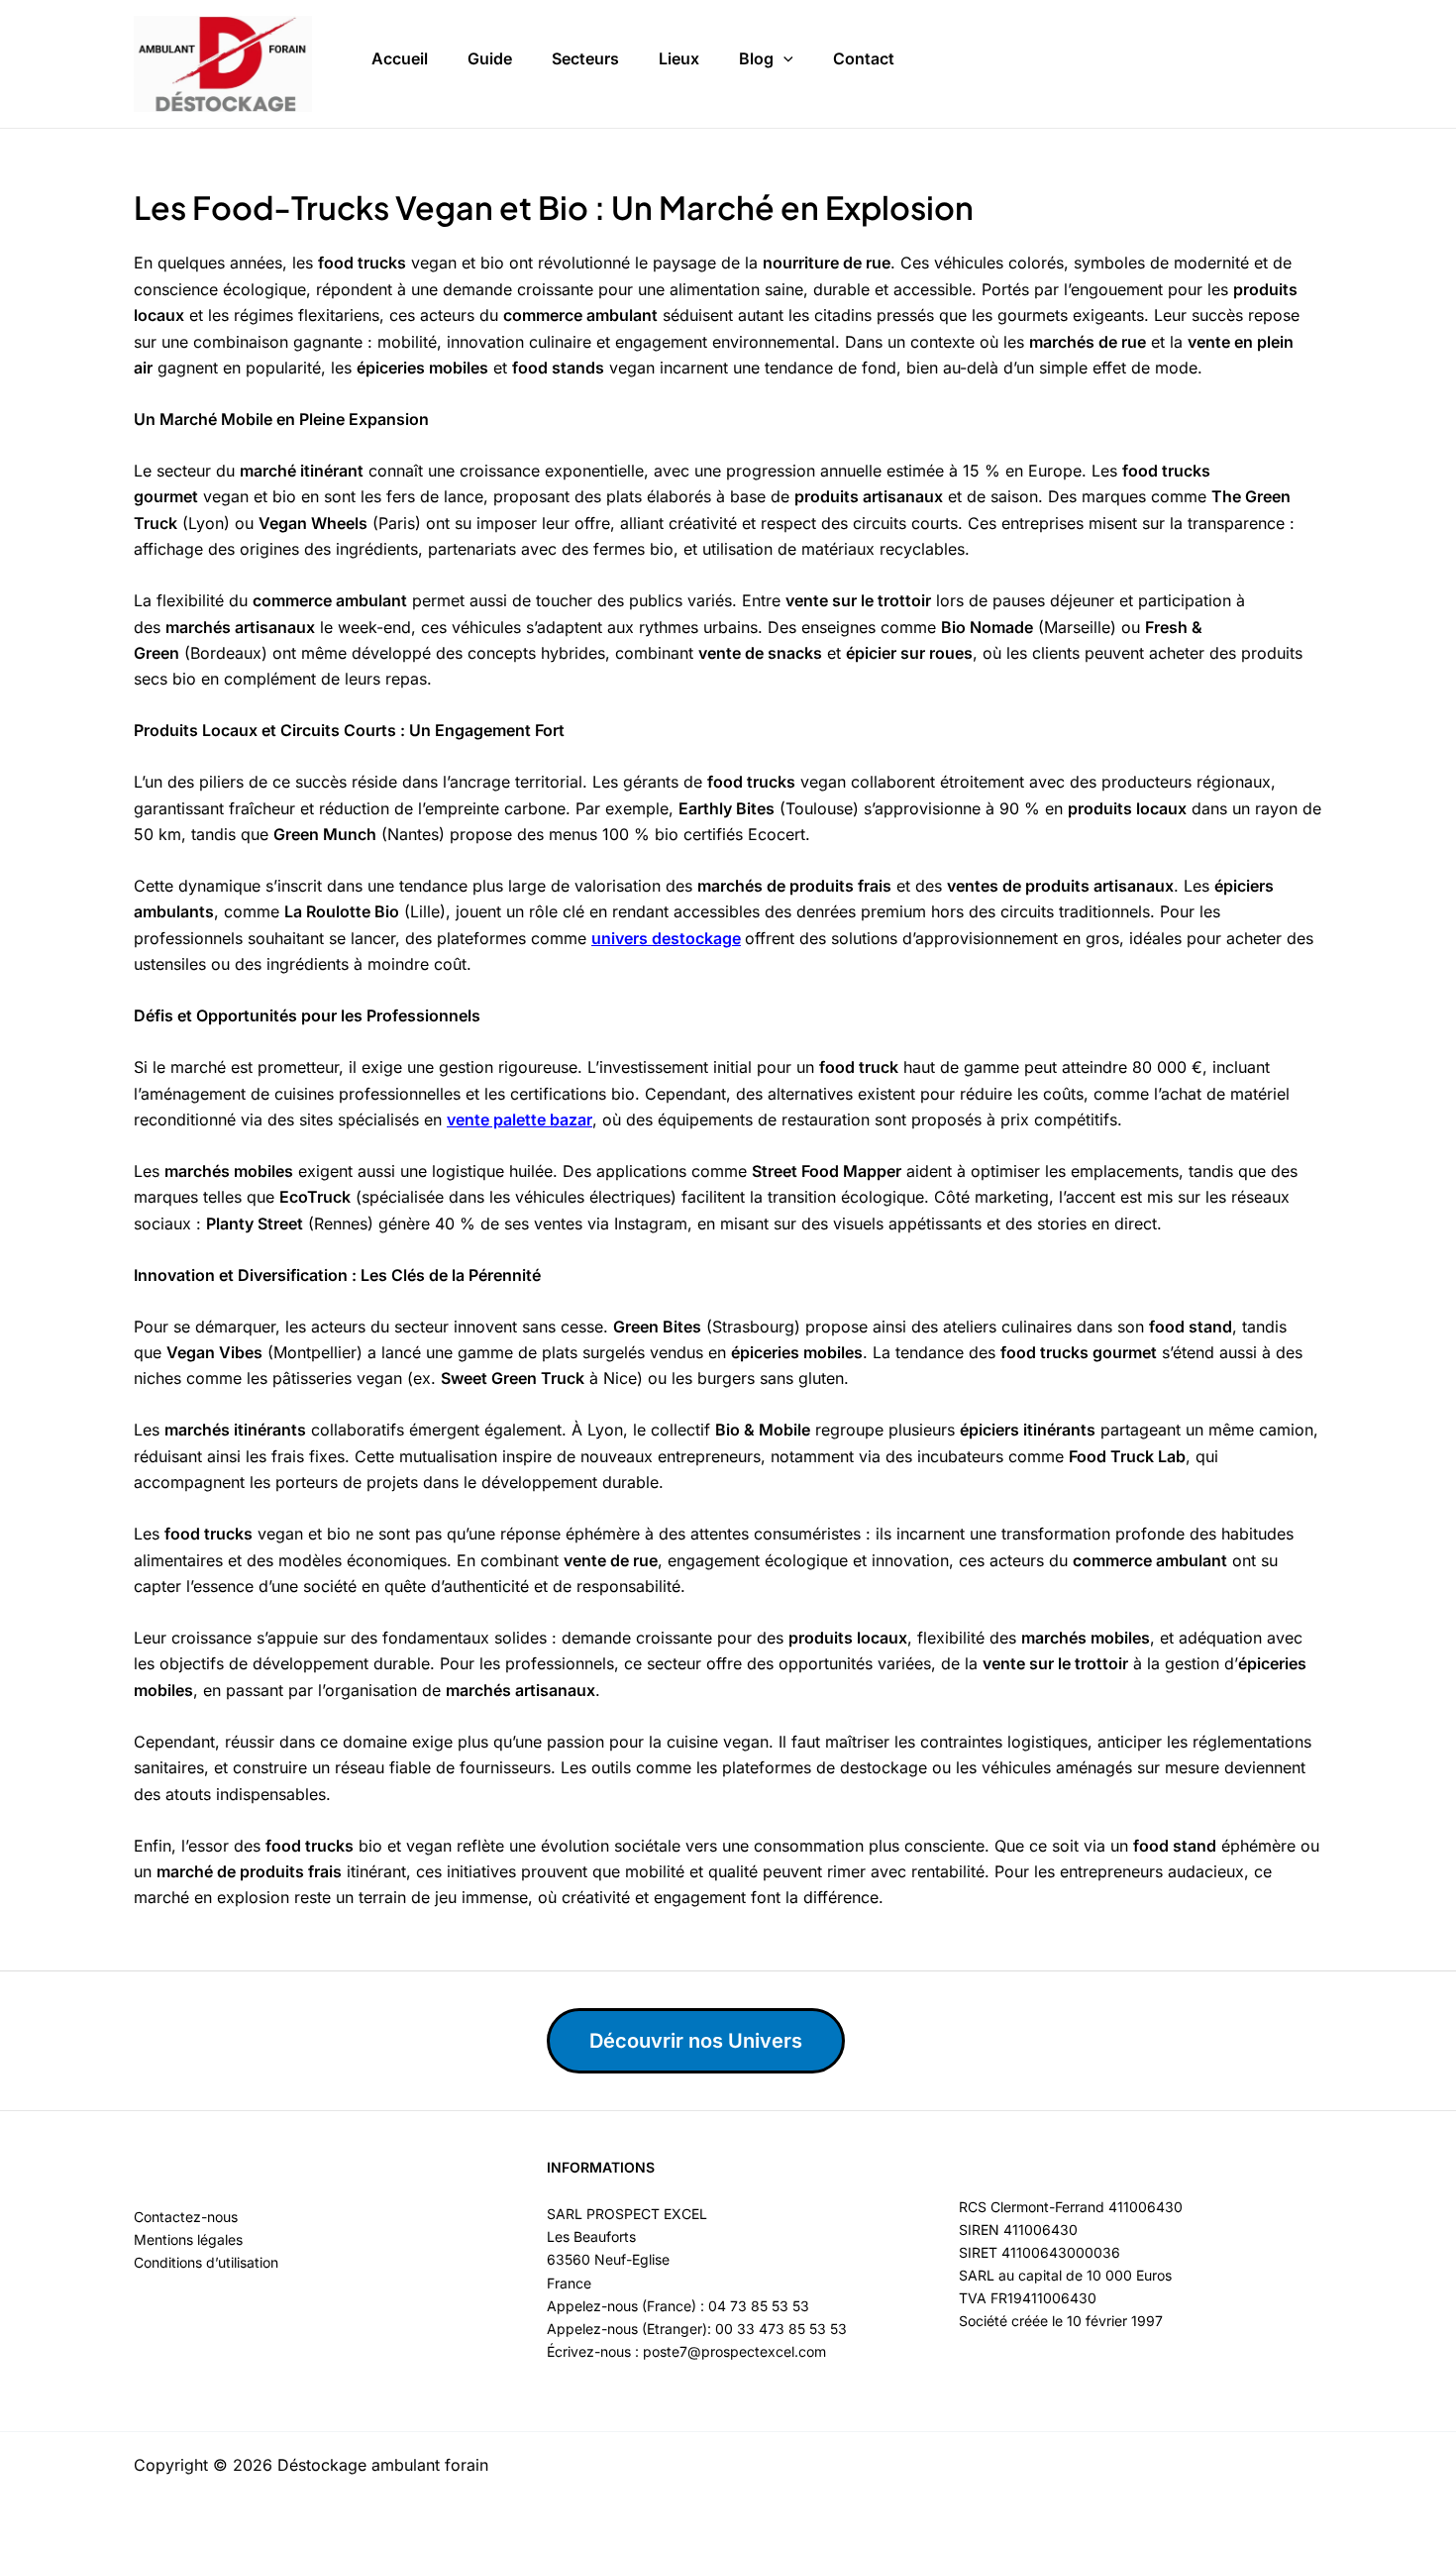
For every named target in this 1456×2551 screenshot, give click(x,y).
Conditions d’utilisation (206, 2262)
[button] (783, 59)
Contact (864, 58)
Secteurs (585, 58)
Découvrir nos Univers (696, 2041)
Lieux (679, 58)
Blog (756, 58)
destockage (696, 938)
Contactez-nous (186, 2217)
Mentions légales (188, 2239)
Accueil (400, 58)
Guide (490, 58)
